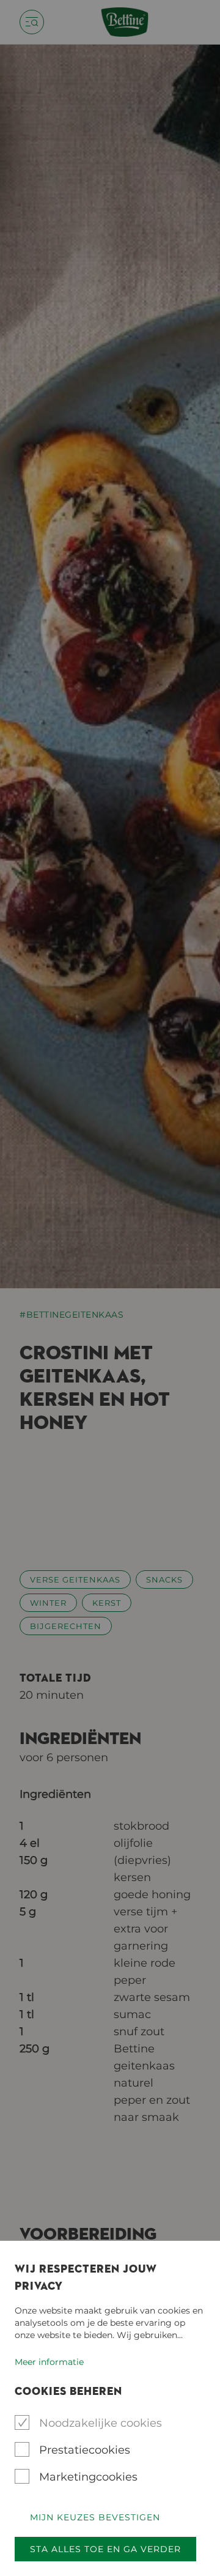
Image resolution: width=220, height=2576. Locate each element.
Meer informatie (49, 2362)
